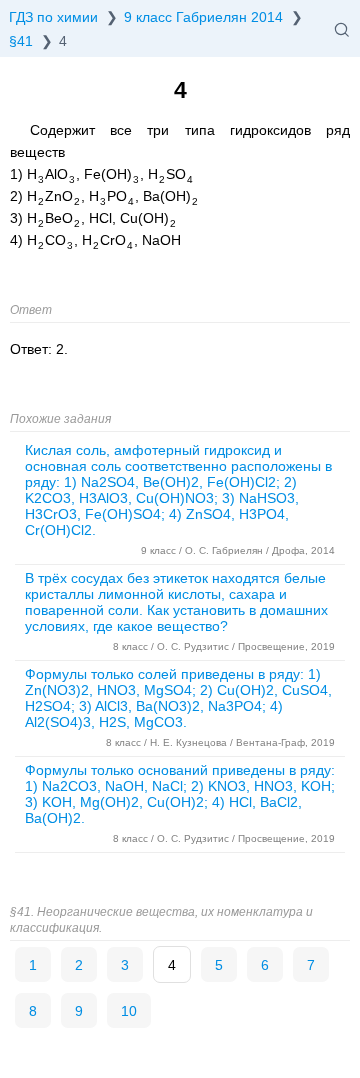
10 (129, 1011)
